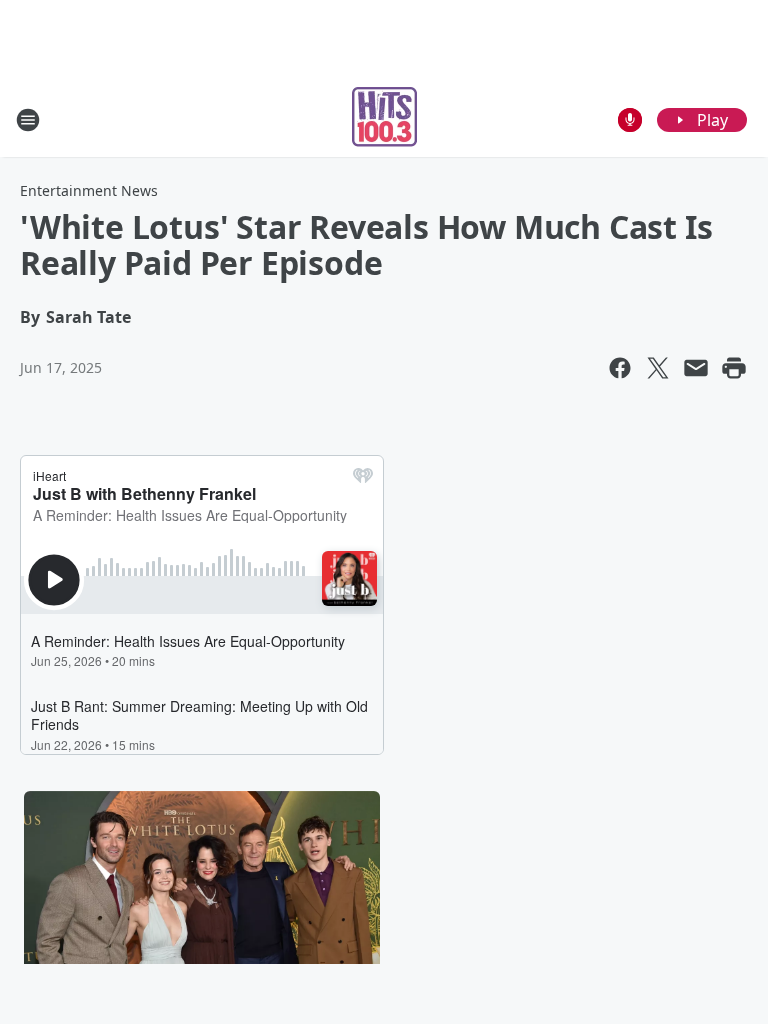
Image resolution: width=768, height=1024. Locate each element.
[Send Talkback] (630, 120)
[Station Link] (384, 119)
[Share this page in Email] (696, 368)
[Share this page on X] (658, 368)
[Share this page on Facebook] (620, 368)
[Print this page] (734, 368)
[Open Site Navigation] (28, 120)
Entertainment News (89, 190)
